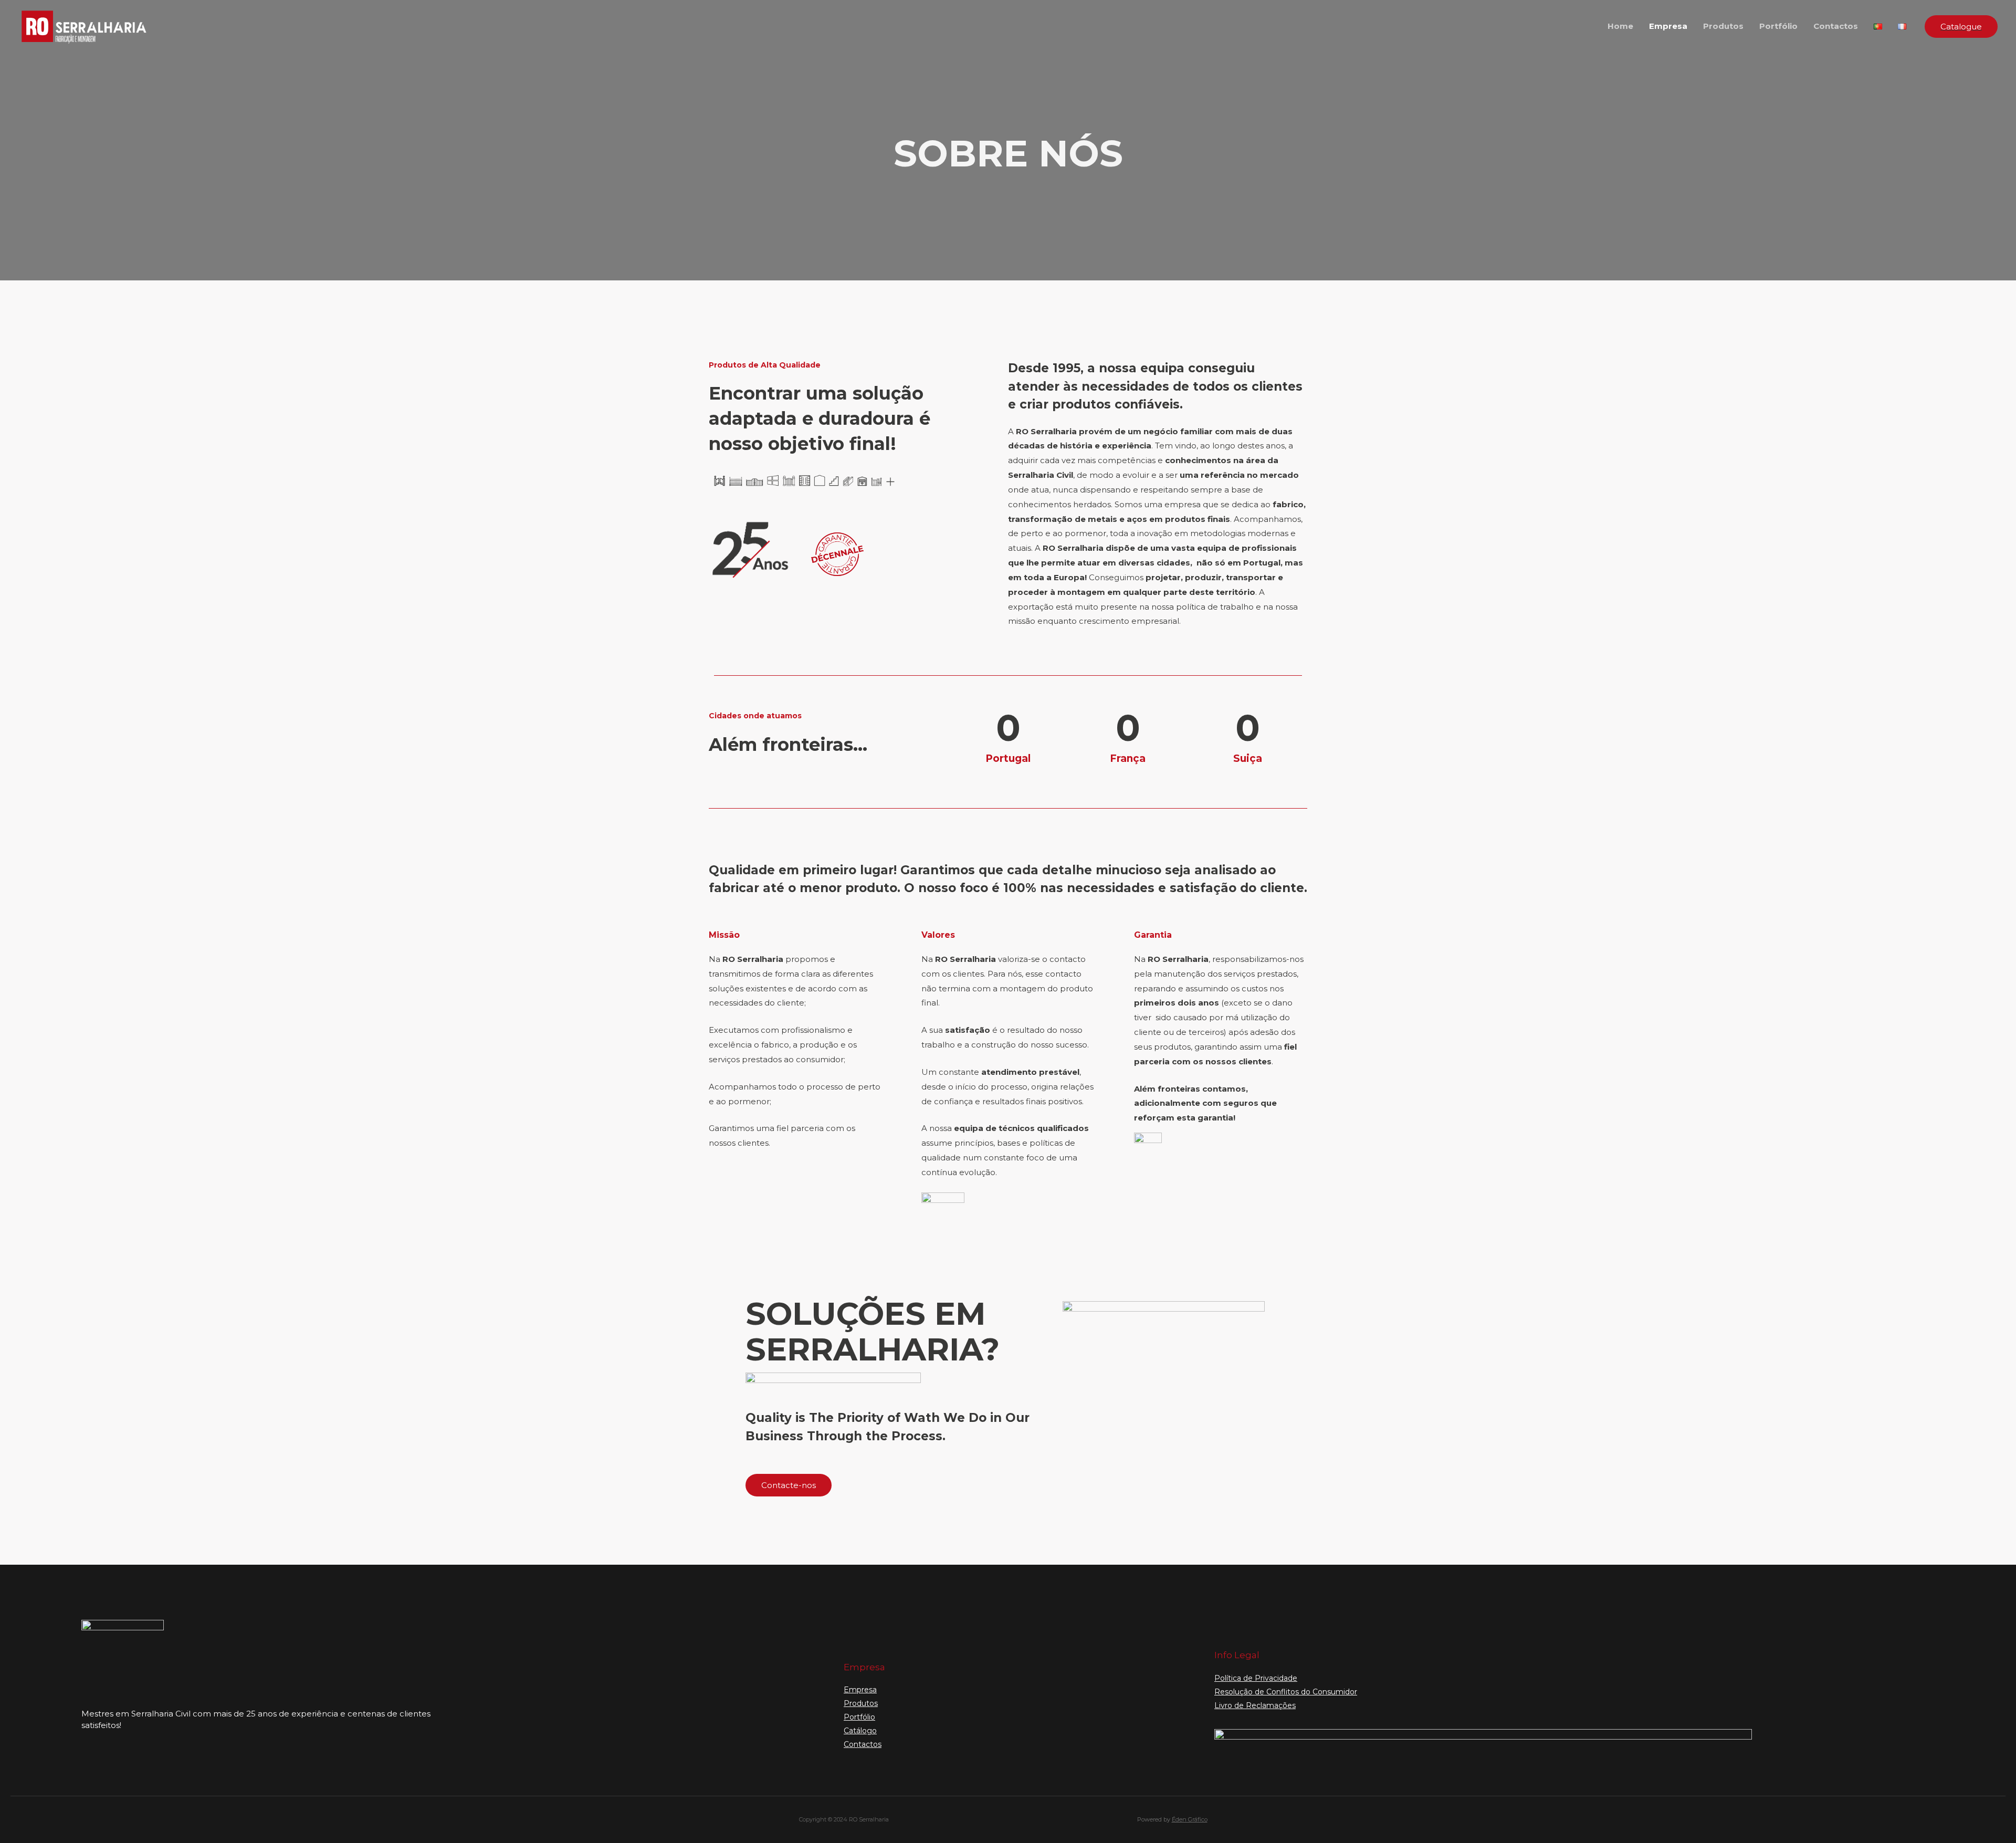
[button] (789, 1485)
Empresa (1668, 26)
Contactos (1836, 26)
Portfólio (1778, 26)
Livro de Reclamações (1255, 1705)
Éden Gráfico (1190, 1819)
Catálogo (860, 1731)
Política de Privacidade (1256, 1678)
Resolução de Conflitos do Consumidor (1286, 1692)
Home (1620, 26)
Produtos (1723, 26)
